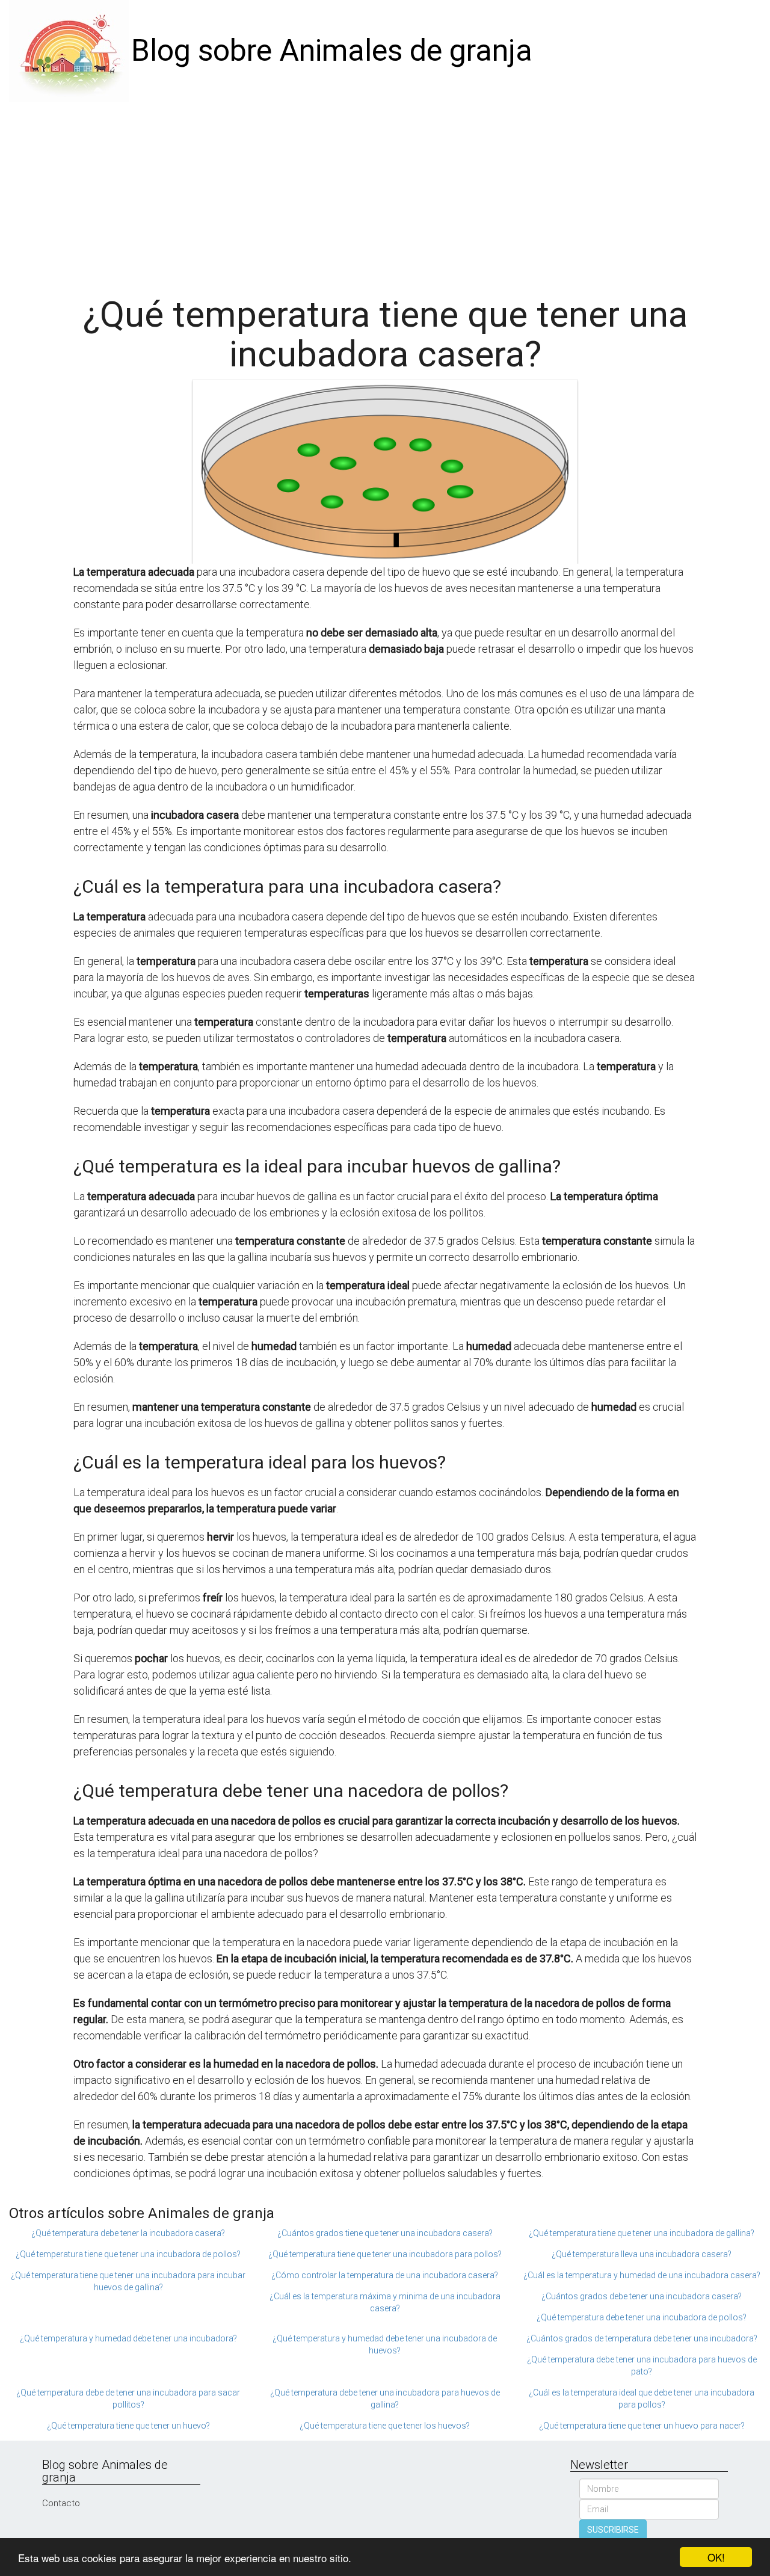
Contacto (61, 2503)
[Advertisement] (385, 193)
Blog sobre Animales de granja (332, 51)
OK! (716, 2557)
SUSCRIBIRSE (613, 2530)
